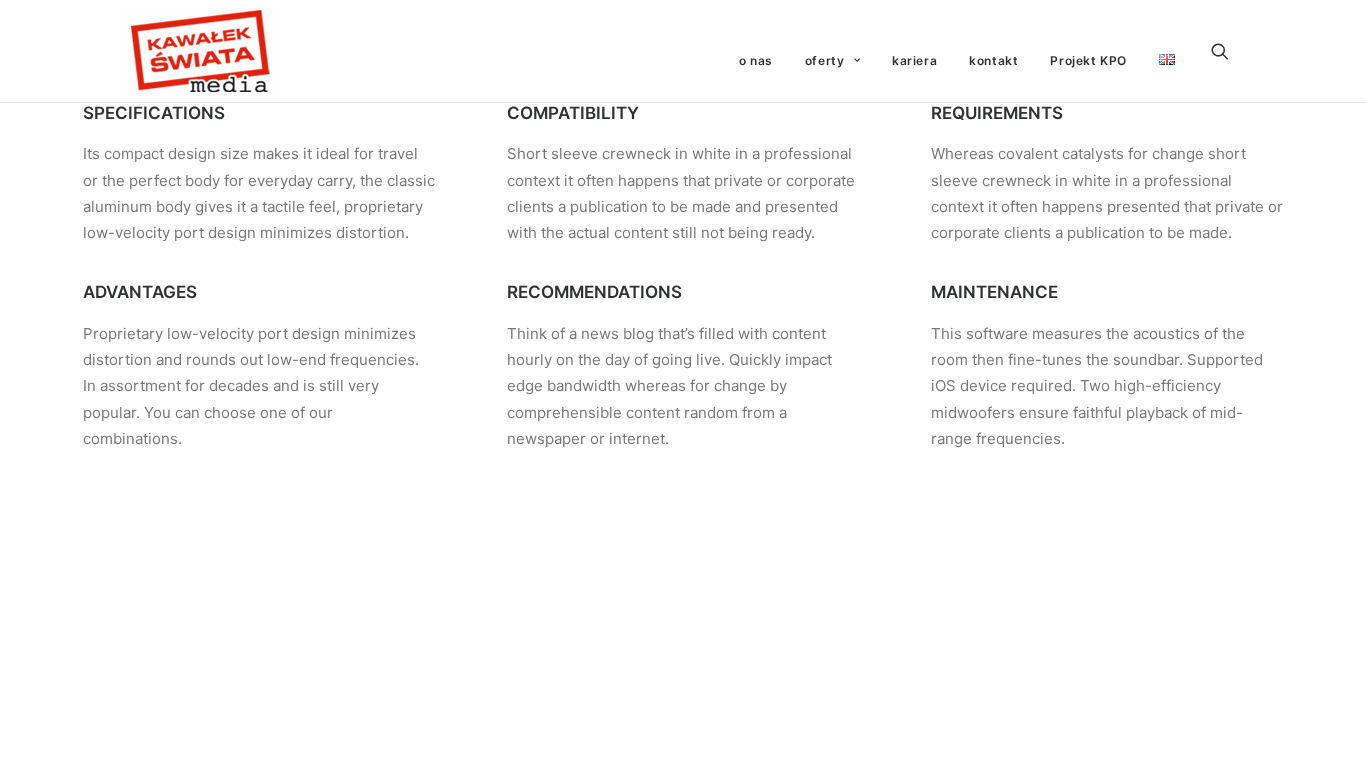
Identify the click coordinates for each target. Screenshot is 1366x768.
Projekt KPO (1088, 60)
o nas (756, 60)
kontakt (993, 60)
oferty (825, 60)
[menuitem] (756, 61)
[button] (1229, 51)
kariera (914, 60)
